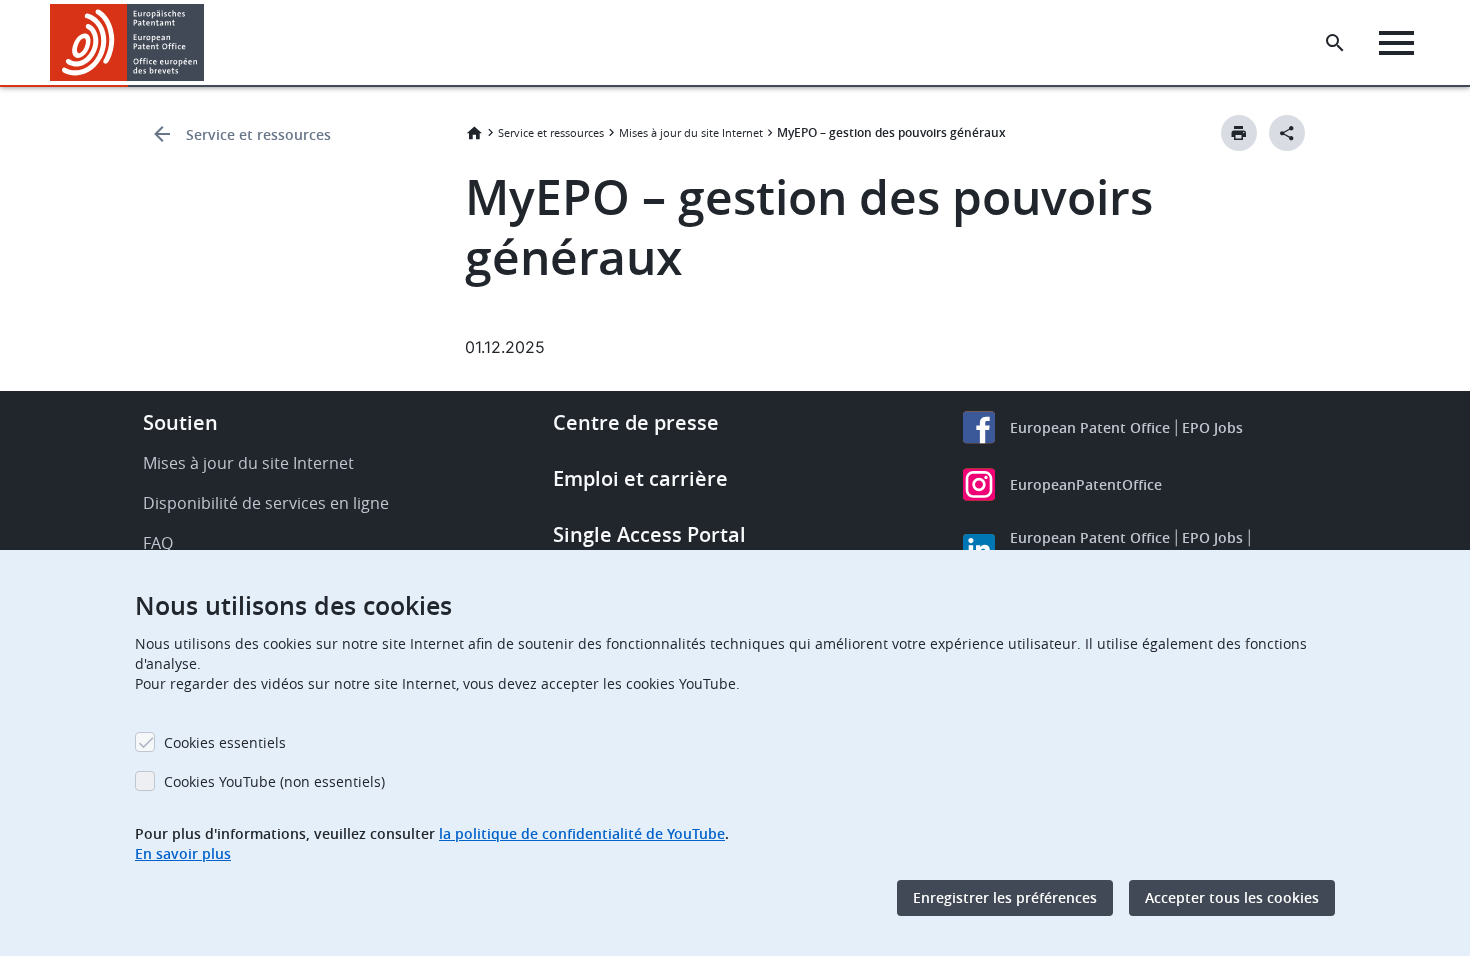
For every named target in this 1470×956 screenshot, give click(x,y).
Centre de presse (636, 422)
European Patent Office (1090, 427)
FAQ (158, 543)
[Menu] (1396, 43)
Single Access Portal (649, 534)
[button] (208, 43)
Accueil (474, 133)
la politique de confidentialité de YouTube (582, 833)
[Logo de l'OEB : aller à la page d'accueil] (127, 42)
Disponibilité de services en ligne (266, 503)
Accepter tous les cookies (1232, 897)
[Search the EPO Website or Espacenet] (1335, 43)
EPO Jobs (1212, 427)
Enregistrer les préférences (1005, 897)
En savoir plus (183, 853)
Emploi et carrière (640, 478)
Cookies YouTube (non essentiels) (274, 781)
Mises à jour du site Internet (691, 132)
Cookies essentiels (225, 742)
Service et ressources (258, 134)
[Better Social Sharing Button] (1287, 133)
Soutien (180, 422)
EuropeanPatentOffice (1086, 484)
